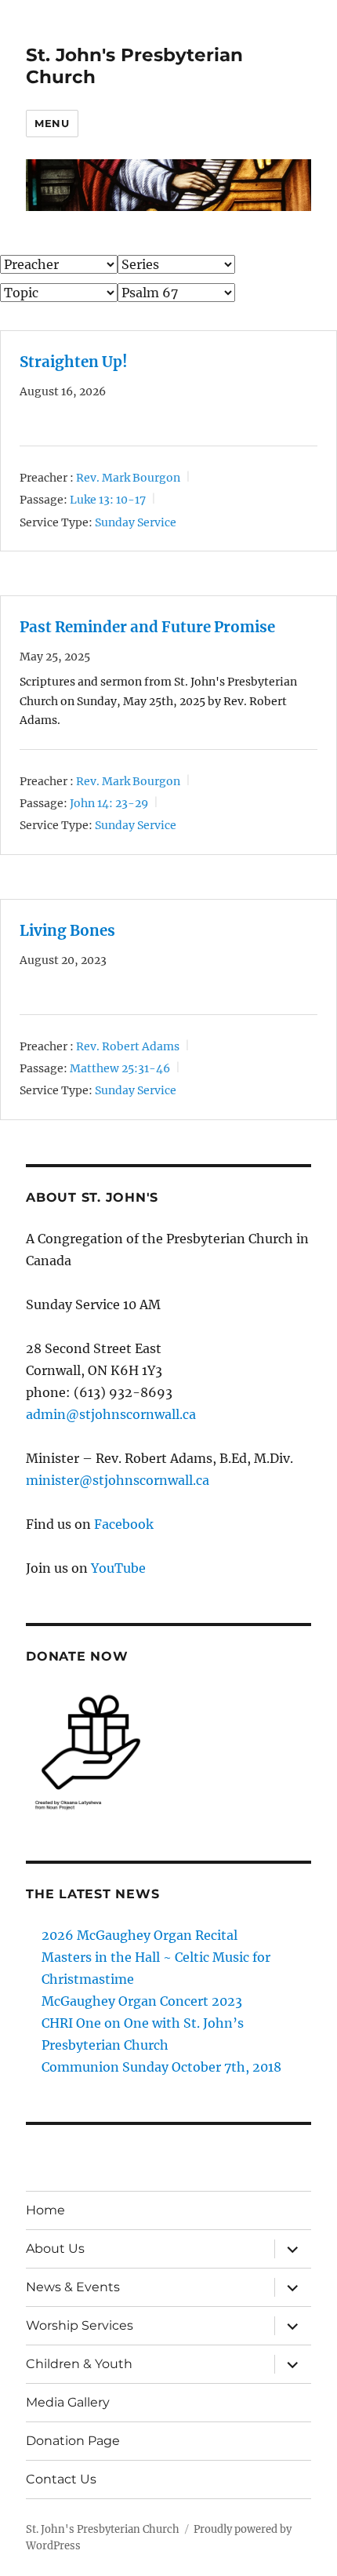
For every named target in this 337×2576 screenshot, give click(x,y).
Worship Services (80, 2325)
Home (45, 2210)
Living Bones (67, 931)
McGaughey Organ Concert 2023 (142, 2001)
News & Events (73, 2287)
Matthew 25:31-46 (120, 1068)
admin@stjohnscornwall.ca (111, 1414)
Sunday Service (136, 522)
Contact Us (61, 2479)
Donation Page (73, 2441)
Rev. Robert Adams (128, 1046)
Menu (52, 123)
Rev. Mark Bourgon (128, 478)
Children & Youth (79, 2364)
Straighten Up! (74, 362)
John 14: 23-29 (109, 803)
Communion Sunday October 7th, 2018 (161, 2067)
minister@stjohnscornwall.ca (118, 1480)
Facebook (124, 1524)
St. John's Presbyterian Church (103, 2529)
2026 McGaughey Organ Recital (140, 1935)
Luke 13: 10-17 (108, 500)
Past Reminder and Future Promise (147, 627)
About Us (55, 2249)
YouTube (118, 1568)
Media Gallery (68, 2402)
